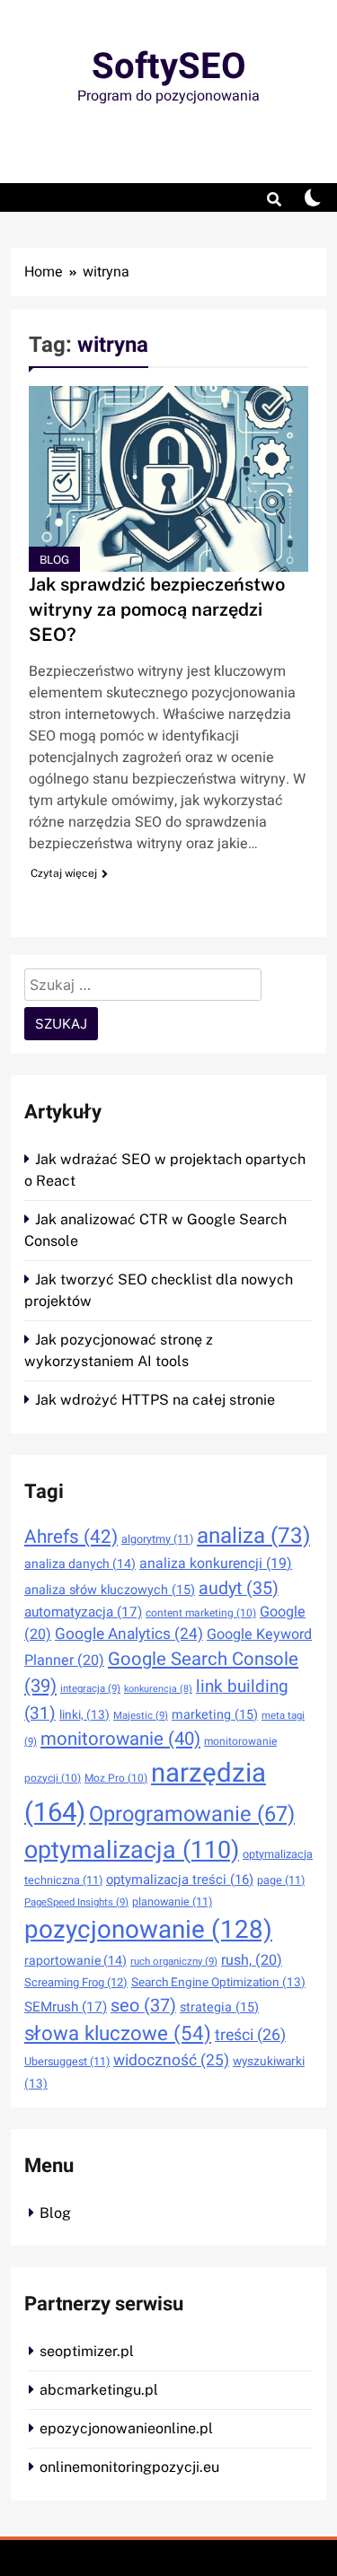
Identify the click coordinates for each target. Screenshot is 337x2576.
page (281, 1880)
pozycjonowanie (148, 1930)
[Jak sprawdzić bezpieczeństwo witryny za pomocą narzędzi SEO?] (168, 479)
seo (143, 2006)
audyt (239, 1588)
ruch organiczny (174, 1962)
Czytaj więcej (64, 873)
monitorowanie (120, 1739)
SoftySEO (169, 67)
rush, (252, 1960)
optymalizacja (132, 1850)
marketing (215, 1715)
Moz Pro (116, 1778)
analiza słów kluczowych (110, 1590)
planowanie (172, 1902)
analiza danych (80, 1564)
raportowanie (75, 1961)
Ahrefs (71, 1537)
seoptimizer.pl (87, 2351)
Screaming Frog (76, 1982)
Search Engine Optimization (218, 1983)
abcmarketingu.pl (99, 2390)
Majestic (141, 1716)
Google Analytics (129, 1634)
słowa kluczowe (118, 2034)
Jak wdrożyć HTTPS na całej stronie (155, 1400)
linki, (84, 1715)
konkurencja (158, 1689)
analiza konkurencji (216, 1564)
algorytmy (157, 1539)
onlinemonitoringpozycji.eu (129, 2467)
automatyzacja (83, 1612)
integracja (90, 1689)
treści (250, 2035)
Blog (54, 560)
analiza (253, 1536)
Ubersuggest (67, 2062)
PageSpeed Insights (76, 1902)
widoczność (171, 2060)
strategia (219, 2007)
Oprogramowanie (192, 1814)
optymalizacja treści (180, 1880)
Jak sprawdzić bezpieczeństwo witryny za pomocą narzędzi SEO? (157, 609)
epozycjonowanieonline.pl (126, 2428)
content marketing (201, 1613)
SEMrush (66, 2007)
